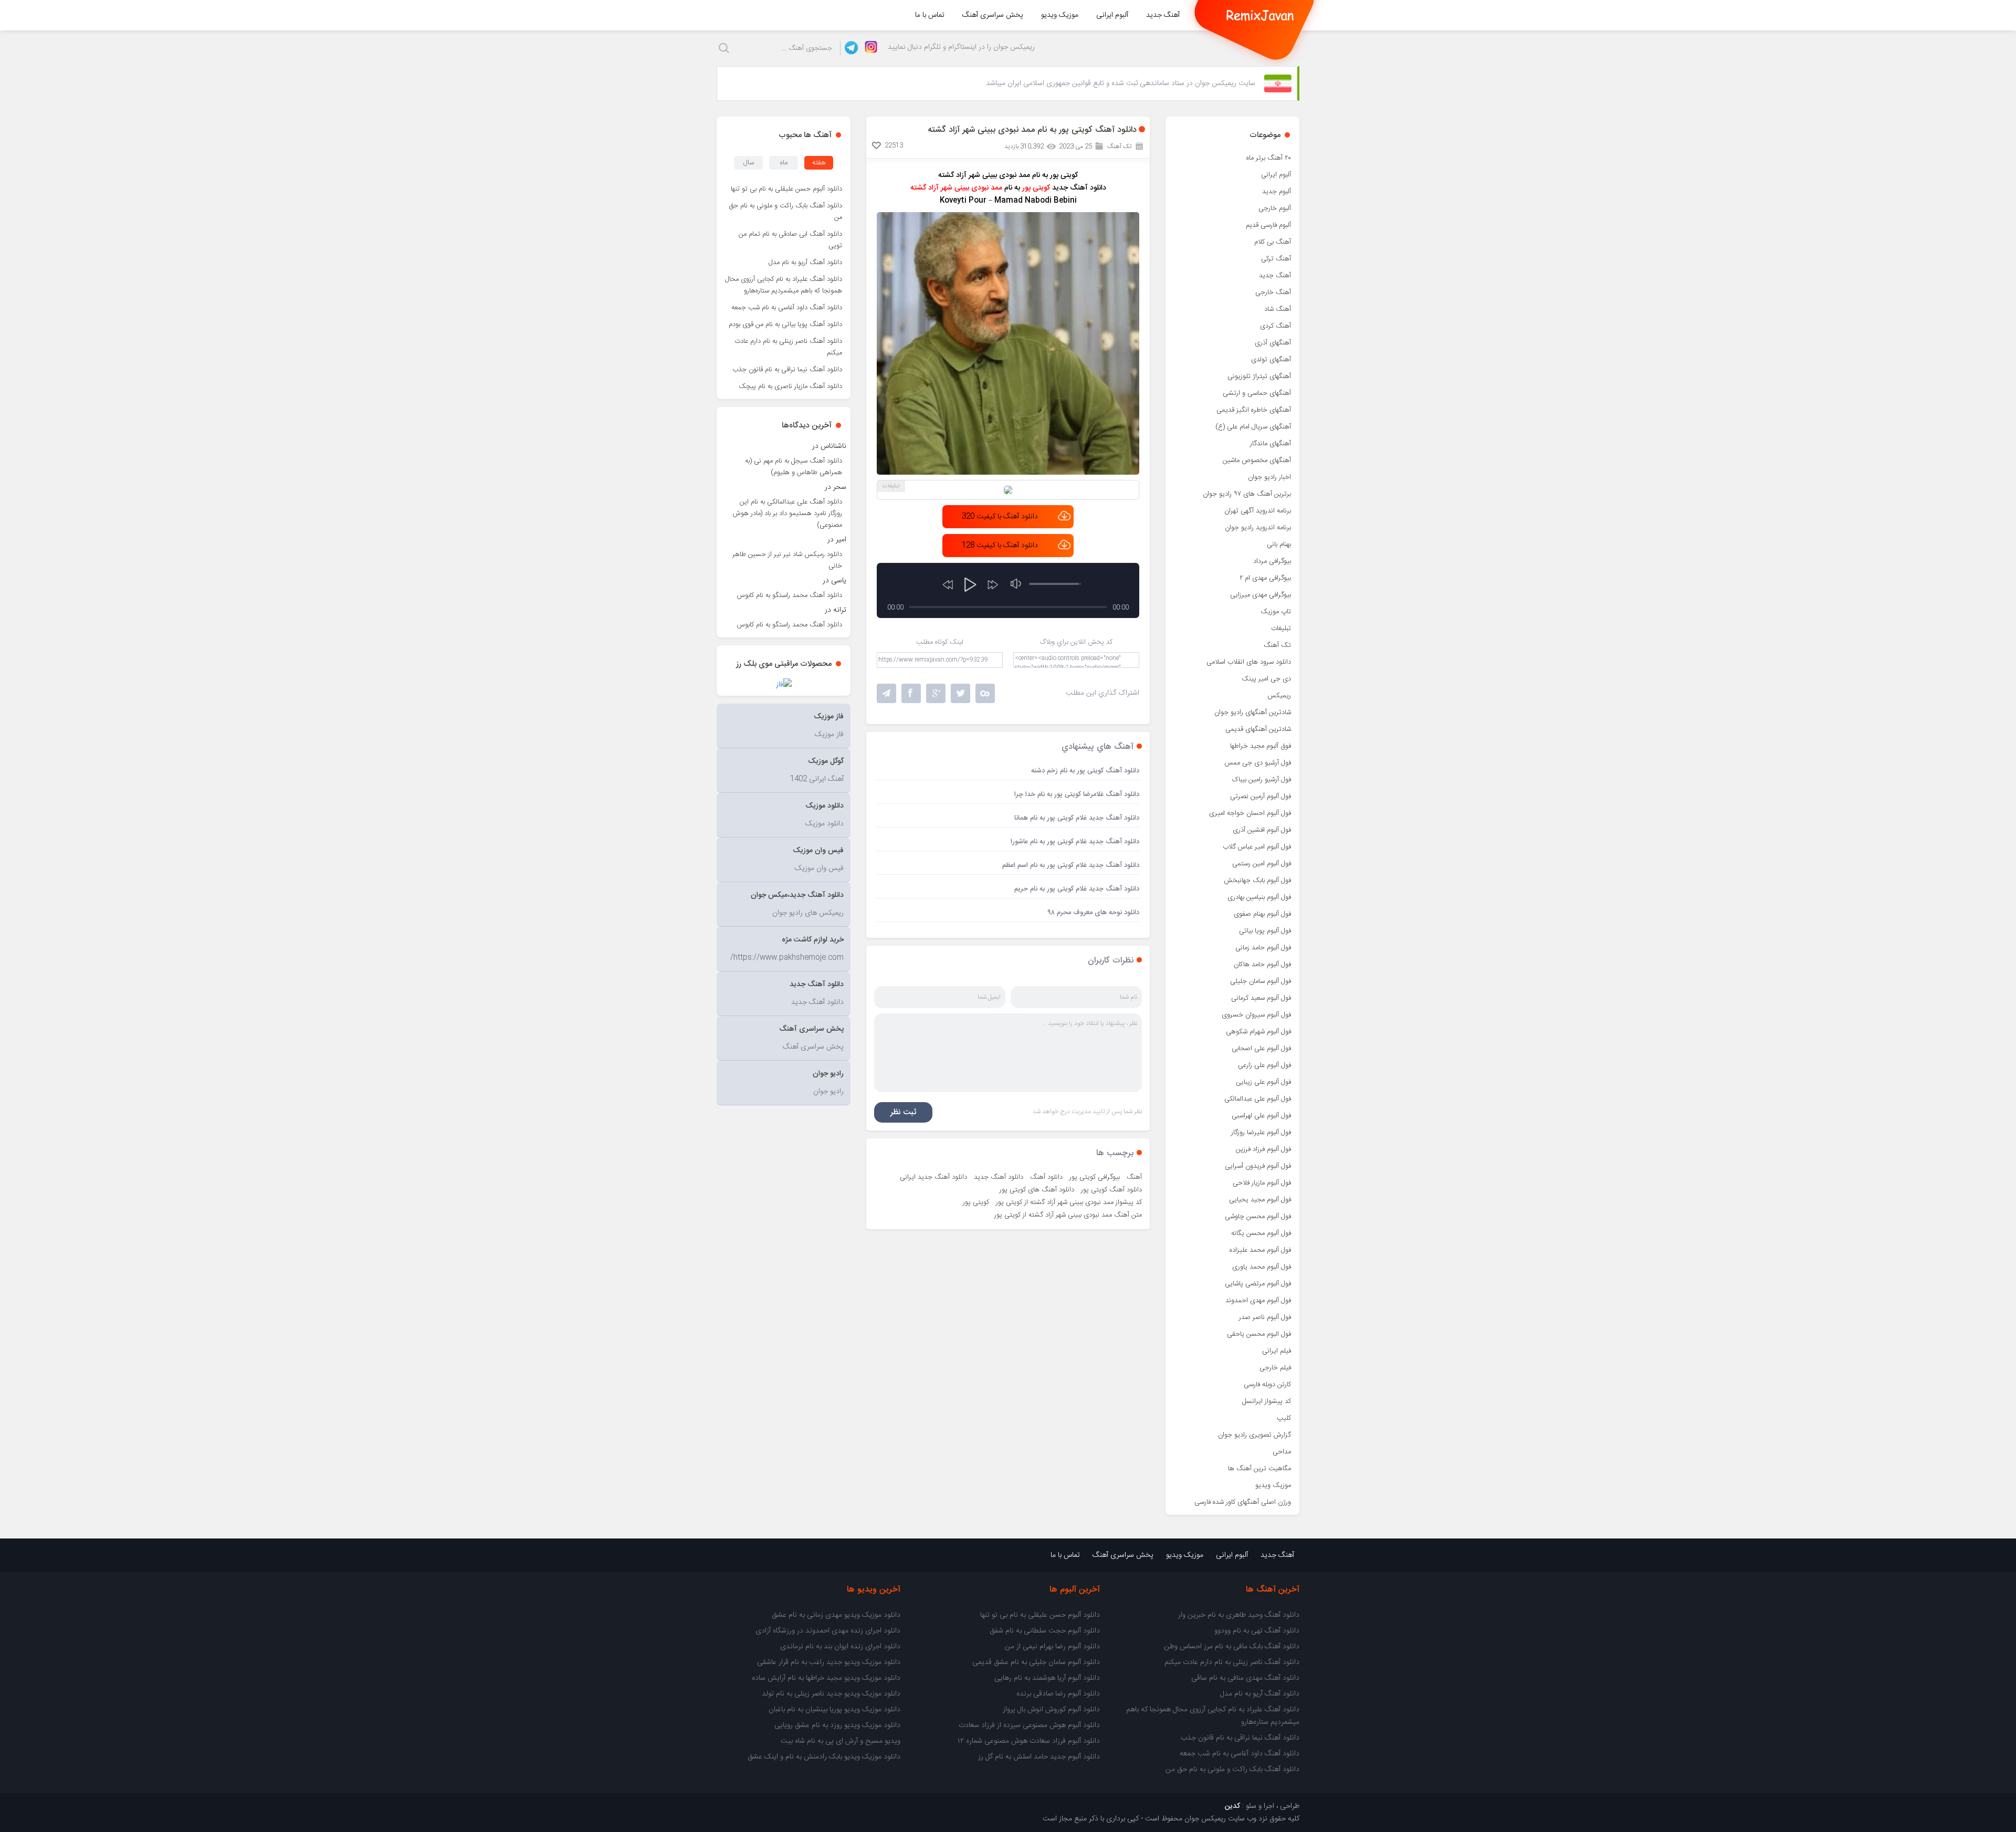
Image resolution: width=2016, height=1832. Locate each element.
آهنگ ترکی (1276, 259)
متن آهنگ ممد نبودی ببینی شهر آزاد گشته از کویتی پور (1068, 1215)
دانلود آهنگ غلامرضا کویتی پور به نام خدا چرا (1077, 794)
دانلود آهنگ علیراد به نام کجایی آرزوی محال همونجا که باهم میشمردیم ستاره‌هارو (784, 285)
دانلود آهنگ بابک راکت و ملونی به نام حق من (786, 212)
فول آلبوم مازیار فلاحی (1262, 1183)
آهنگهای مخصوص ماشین (1257, 460)
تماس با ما (930, 15)
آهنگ (1134, 1177)
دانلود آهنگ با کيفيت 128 (1000, 546)
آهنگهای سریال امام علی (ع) (1253, 427)
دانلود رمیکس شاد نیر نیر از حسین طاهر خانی (787, 560)
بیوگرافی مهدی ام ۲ (1265, 578)
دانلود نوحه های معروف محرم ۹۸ (1093, 913)
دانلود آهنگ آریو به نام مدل (805, 263)
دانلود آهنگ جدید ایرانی (933, 1177)
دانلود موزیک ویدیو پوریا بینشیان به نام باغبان (834, 1710)
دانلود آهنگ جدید (999, 1177)
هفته (819, 163)
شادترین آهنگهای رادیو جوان (1253, 713)
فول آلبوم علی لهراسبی (1261, 1116)
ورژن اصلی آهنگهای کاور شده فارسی (1243, 1502)
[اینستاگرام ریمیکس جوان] (868, 48)
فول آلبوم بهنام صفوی (1262, 914)
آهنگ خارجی (1273, 292)
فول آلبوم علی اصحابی (1261, 1049)
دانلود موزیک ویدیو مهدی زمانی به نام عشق (836, 1615)
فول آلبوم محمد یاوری (1262, 1267)
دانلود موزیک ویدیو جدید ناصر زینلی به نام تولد (831, 1694)
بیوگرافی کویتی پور (1095, 1177)
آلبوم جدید (1277, 192)
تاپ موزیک (1276, 612)
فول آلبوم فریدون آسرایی (1258, 1166)
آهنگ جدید (1163, 15)
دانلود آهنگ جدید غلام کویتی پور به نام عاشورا (1075, 842)
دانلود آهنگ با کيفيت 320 (1000, 517)
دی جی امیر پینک (1266, 679)
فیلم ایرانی (1277, 1351)
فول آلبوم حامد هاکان (1262, 965)
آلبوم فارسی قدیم (1268, 225)
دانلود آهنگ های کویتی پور (1037, 1190)
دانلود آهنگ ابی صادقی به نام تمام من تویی (790, 240)
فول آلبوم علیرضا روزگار (1261, 1133)
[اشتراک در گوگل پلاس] (936, 693)
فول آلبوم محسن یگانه (1261, 1233)
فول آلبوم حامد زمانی (1263, 948)
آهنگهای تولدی (1271, 360)
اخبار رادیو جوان (1269, 477)
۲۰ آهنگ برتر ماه (1269, 158)
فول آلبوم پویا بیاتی (1265, 931)
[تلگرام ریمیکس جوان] (850, 48)
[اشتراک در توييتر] (985, 693)
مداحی (1282, 1452)
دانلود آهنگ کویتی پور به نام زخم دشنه (1085, 771)
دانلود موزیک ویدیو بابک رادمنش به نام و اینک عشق (824, 1757)
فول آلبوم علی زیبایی (1263, 1082)
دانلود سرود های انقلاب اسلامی (1249, 662)
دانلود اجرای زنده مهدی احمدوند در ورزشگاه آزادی (828, 1631)
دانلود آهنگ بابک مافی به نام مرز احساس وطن (1232, 1647)
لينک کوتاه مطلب (940, 642)
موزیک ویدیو (1060, 15)
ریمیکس (1279, 696)
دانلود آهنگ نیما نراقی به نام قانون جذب (787, 370)
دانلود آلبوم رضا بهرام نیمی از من (1052, 1647)
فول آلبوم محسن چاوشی (1258, 1217)
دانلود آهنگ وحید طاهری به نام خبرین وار (1239, 1615)
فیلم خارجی (1275, 1368)
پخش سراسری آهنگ (993, 15)
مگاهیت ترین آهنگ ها (1259, 1469)
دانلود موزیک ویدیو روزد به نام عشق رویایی (837, 1725)
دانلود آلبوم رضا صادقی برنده (1058, 1694)
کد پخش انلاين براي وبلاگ (1076, 642)
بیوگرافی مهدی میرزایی (1261, 595)
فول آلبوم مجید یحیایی (1260, 1200)
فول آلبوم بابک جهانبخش (1257, 881)
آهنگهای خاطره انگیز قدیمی (1254, 410)
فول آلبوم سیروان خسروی (1256, 1015)
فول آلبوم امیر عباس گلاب (1257, 847)
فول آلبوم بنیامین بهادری (1259, 897)
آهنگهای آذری (1273, 343)
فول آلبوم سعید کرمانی (1261, 998)
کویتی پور (976, 1202)
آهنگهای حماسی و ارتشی (1257, 393)
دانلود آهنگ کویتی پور (1111, 1190)
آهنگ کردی (1275, 326)
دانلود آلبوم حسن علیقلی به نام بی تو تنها (786, 189)
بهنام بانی (1279, 545)
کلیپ (1284, 1418)
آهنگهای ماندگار (1270, 444)
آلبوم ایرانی (1112, 15)
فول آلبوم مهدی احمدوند (1258, 1301)
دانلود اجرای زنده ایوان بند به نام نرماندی (840, 1647)
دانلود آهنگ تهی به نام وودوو (1257, 1631)
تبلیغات (1281, 629)
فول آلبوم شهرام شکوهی (1258, 1032)
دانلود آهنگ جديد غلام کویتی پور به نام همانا (1077, 818)
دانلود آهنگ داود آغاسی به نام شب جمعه (787, 308)
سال (749, 163)
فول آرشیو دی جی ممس (1258, 763)
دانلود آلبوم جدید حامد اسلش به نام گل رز (1039, 1757)
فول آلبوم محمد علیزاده (1260, 1250)
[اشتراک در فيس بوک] (911, 693)
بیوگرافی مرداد (1272, 561)
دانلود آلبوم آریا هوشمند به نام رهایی (1047, 1678)
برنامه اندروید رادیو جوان (1258, 528)
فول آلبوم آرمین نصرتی (1261, 797)
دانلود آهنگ (1046, 1177)
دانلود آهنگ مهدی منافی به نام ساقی (1245, 1678)
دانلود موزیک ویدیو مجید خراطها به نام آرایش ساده (826, 1678)
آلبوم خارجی (1275, 208)
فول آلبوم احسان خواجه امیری (1250, 813)
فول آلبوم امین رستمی (1262, 864)
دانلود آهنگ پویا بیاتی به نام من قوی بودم (785, 324)
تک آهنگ (1277, 645)
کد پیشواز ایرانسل (1267, 1401)
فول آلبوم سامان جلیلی (1261, 981)
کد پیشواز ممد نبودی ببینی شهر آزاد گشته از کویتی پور (1069, 1202)
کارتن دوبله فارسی (1267, 1385)
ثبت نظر (903, 1112)
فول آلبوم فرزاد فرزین (1263, 1149)
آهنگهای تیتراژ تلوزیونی (1259, 376)
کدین (1232, 1806)
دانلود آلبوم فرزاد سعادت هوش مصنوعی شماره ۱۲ (1029, 1741)
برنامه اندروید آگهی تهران (1258, 511)
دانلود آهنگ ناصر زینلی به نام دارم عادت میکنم (788, 347)
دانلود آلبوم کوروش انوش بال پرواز (1051, 1710)
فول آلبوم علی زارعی (1264, 1065)
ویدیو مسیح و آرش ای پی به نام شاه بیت (841, 1741)
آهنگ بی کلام (1273, 242)
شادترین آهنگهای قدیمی (1258, 729)
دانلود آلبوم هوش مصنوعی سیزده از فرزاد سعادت (1029, 1725)
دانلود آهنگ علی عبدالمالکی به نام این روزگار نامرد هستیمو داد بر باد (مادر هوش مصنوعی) (787, 514)
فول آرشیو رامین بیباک (1262, 780)
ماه (784, 163)
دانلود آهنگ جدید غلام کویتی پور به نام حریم (1077, 889)
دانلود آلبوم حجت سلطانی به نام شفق (1045, 1631)
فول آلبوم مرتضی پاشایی (1258, 1284)
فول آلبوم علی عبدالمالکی (1258, 1099)
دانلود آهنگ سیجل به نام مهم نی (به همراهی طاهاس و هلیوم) (794, 467)
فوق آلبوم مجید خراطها (1261, 746)
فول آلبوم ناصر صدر (1265, 1317)
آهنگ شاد (1278, 309)
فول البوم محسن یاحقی (1259, 1334)
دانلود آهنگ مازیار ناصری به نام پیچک (790, 386)
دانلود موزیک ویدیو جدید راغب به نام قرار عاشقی (829, 1662)
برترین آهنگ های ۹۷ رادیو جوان (1247, 494)
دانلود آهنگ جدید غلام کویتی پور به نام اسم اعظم (1071, 865)
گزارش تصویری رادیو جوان (1254, 1435)
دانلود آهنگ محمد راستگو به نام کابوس (790, 595)
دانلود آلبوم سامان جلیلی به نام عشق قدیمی (1036, 1662)
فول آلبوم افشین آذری (1262, 830)
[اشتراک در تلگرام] (886, 693)
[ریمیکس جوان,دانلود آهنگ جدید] (1260, 15)
